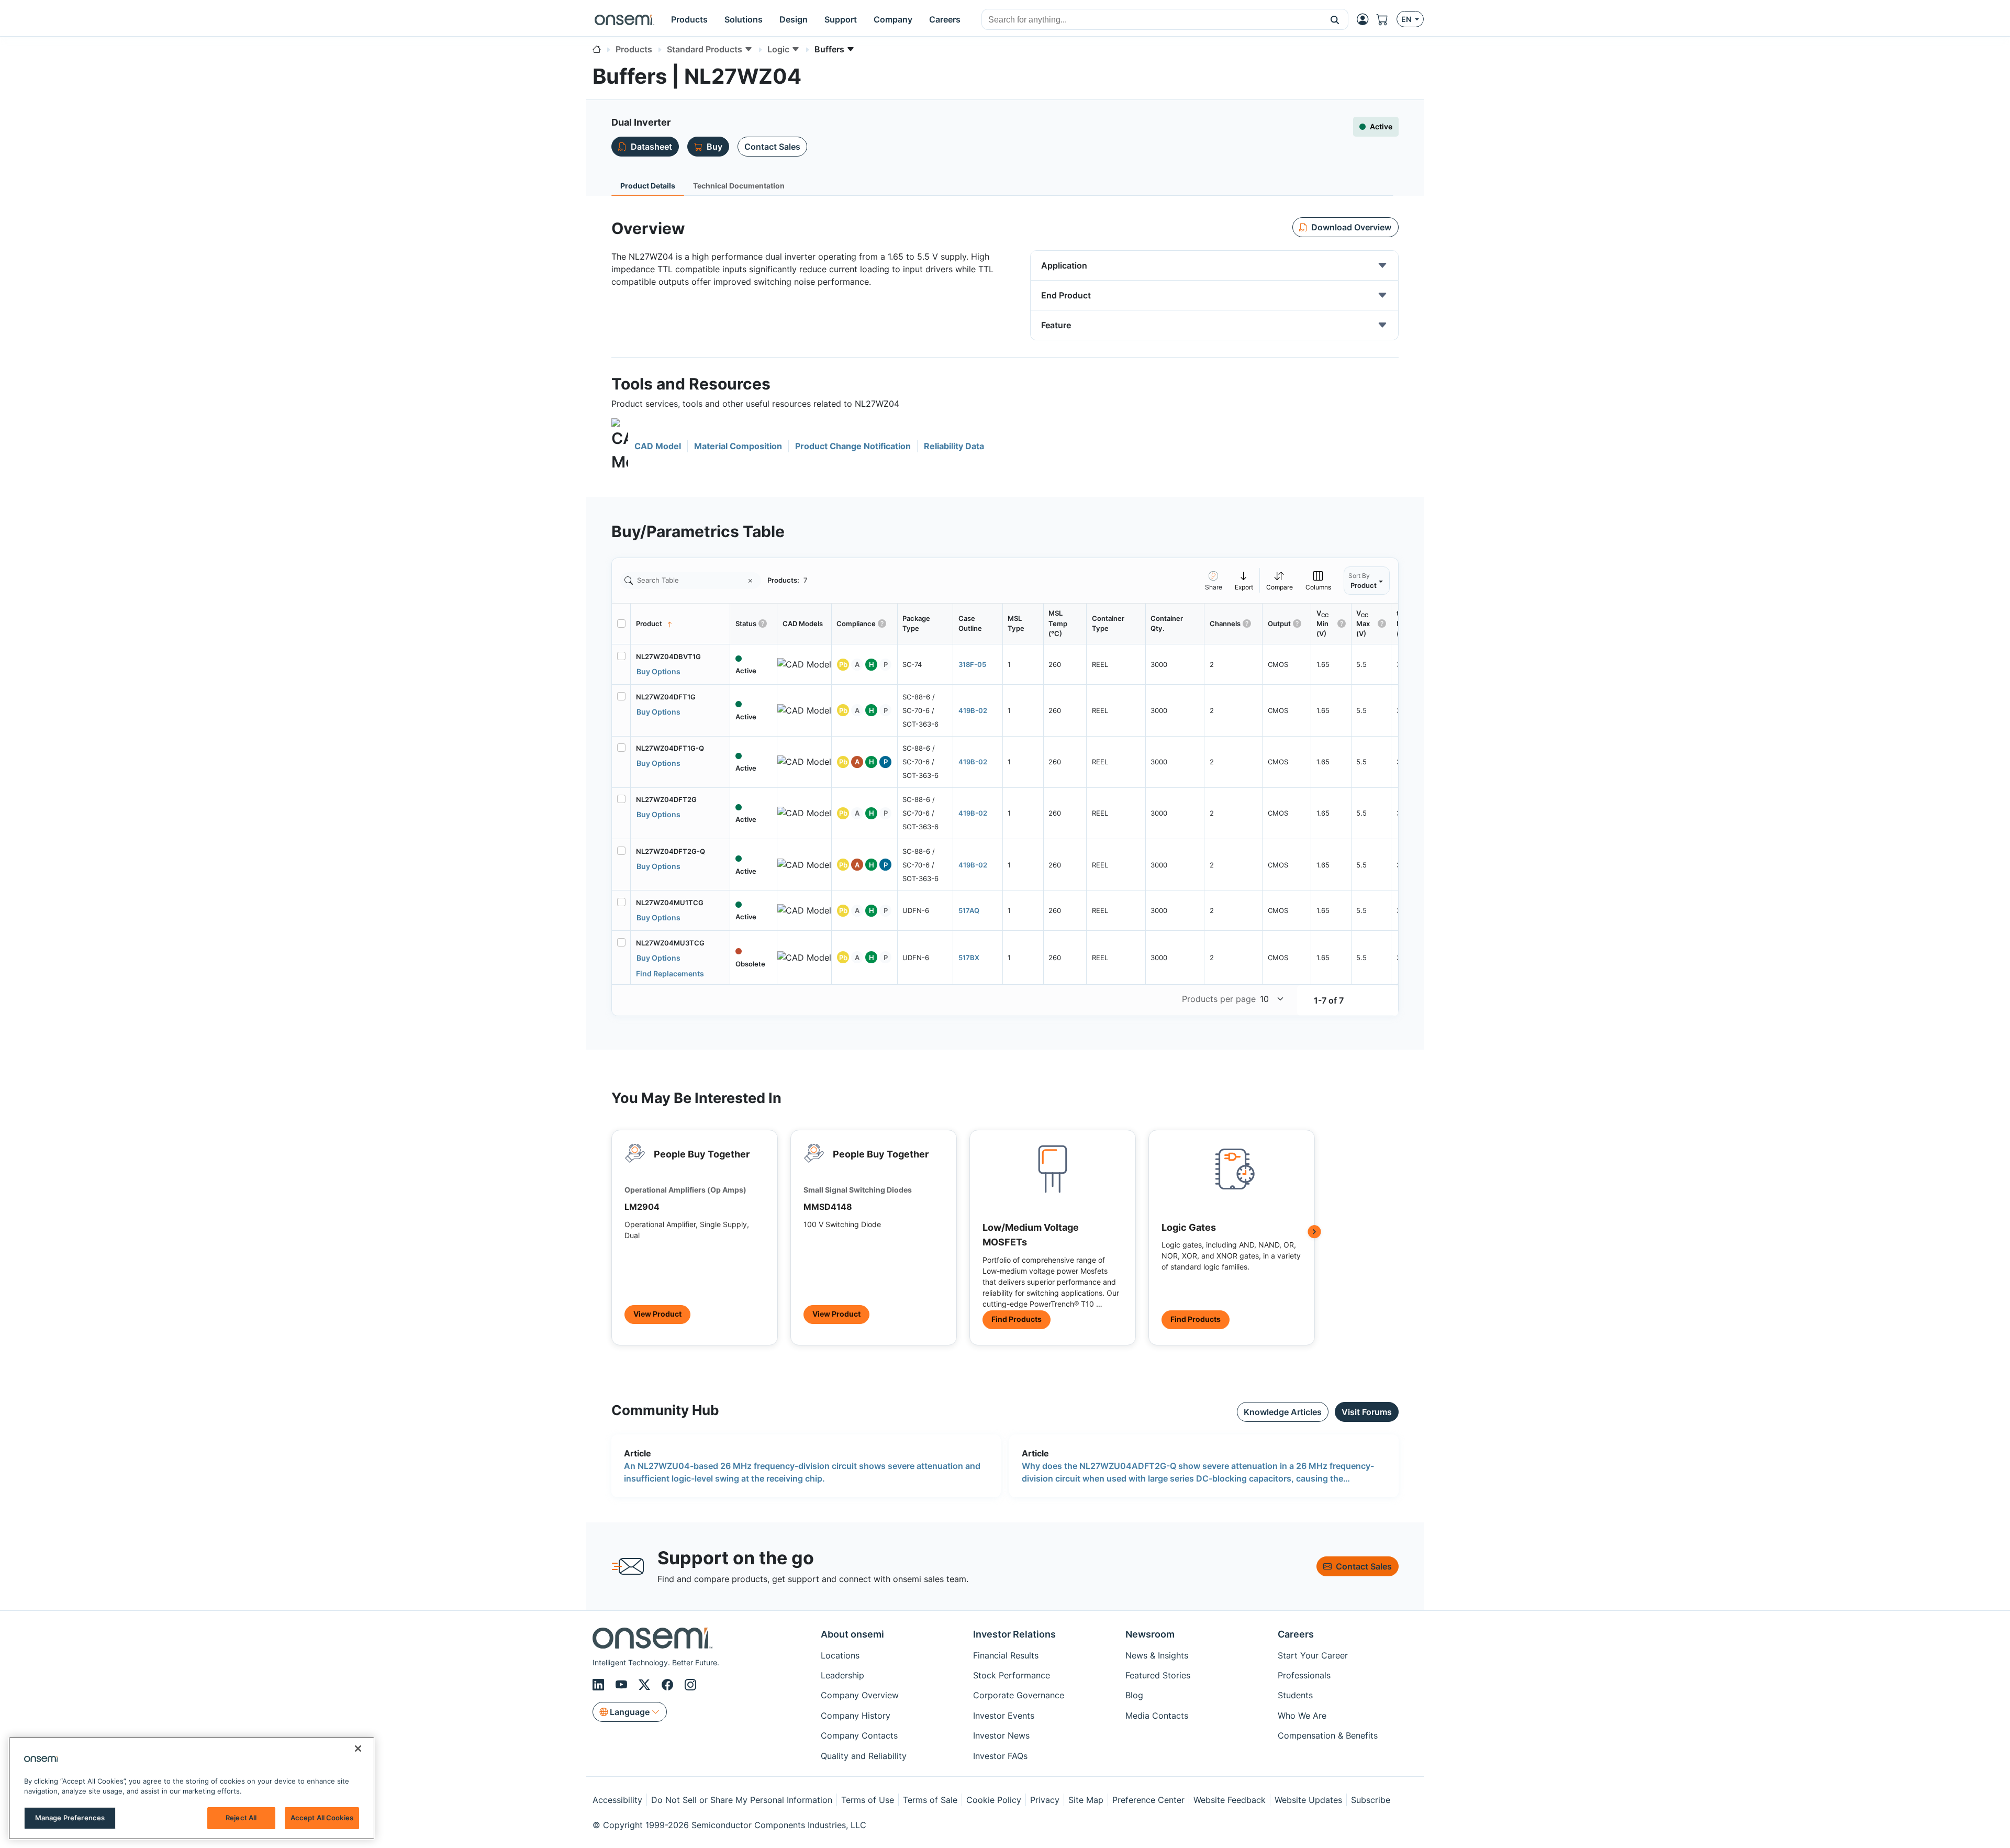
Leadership (842, 1675)
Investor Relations (1014, 1634)
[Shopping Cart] (1387, 19)
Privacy (1045, 1800)
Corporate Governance (1019, 1695)
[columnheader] (680, 624)
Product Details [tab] (648, 186)
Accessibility (617, 1800)
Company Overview (860, 1695)
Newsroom (1150, 1634)
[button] (1335, 19)
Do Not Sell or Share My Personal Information (742, 1800)
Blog (1134, 1695)
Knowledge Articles (1283, 1412)
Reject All (241, 1818)
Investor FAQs (1000, 1756)
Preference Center (1148, 1800)
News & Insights (1157, 1655)
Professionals (1304, 1675)
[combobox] (1152, 20)
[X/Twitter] (646, 1685)
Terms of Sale (930, 1800)
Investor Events (1004, 1716)
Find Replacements (670, 973)
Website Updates (1308, 1800)
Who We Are (1302, 1716)
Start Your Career (1313, 1655)
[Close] (358, 1749)
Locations (840, 1655)
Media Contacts (1157, 1716)
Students (1295, 1695)
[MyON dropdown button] (1366, 19)
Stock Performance (1012, 1675)
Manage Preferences (70, 1818)
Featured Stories (1158, 1675)
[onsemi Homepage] (624, 19)
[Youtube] (623, 1685)
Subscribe (1371, 1800)
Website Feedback (1230, 1800)
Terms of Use (868, 1800)
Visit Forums (1367, 1412)
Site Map (1086, 1800)
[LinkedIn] (600, 1685)
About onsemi (852, 1634)
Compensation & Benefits (1328, 1735)
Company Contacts (859, 1735)
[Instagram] (690, 1685)
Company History (856, 1716)
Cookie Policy (994, 1800)
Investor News (1001, 1735)
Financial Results (1006, 1655)
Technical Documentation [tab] (739, 186)
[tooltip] (1244, 580)
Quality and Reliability (864, 1756)
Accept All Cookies (322, 1818)
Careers (1296, 1634)
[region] (192, 1788)
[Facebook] (669, 1685)
